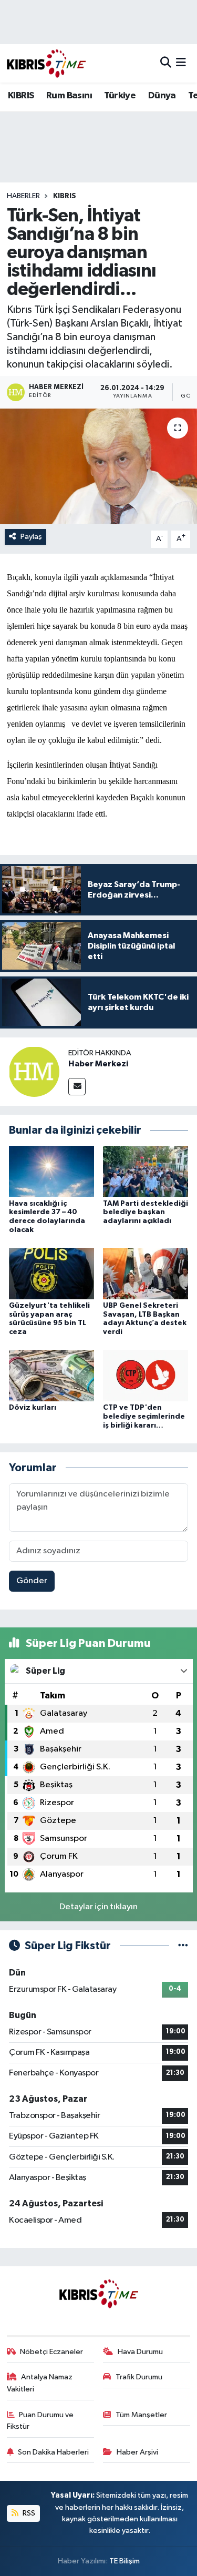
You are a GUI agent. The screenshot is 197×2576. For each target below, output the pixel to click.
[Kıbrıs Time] (46, 63)
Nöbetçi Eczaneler (51, 2352)
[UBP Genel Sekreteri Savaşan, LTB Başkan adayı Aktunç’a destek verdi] (146, 1273)
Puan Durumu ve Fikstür (40, 2421)
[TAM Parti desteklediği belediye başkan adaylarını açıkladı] (146, 1171)
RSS (28, 2513)
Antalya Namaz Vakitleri (40, 2383)
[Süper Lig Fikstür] (183, 1946)
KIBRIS (21, 96)
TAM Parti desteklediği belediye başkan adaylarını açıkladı (146, 1213)
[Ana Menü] (181, 63)
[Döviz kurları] (51, 1375)
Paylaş (31, 537)
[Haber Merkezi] (34, 1071)
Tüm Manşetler (141, 2415)
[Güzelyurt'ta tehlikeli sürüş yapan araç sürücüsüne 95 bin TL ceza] (51, 1273)
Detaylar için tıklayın (98, 1907)
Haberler (23, 196)
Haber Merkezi (98, 1064)
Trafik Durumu (139, 2377)
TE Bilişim (125, 2561)
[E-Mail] (77, 1087)
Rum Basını (69, 96)
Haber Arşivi (137, 2452)
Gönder (32, 1581)
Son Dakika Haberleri (53, 2452)
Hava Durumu (140, 2352)
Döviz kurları (33, 1408)
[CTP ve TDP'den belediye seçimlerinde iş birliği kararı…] (146, 1375)
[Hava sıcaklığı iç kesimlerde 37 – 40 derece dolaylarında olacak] (51, 1171)
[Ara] (166, 63)
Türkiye (120, 96)
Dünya (162, 96)
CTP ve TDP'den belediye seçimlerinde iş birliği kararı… (144, 1417)
